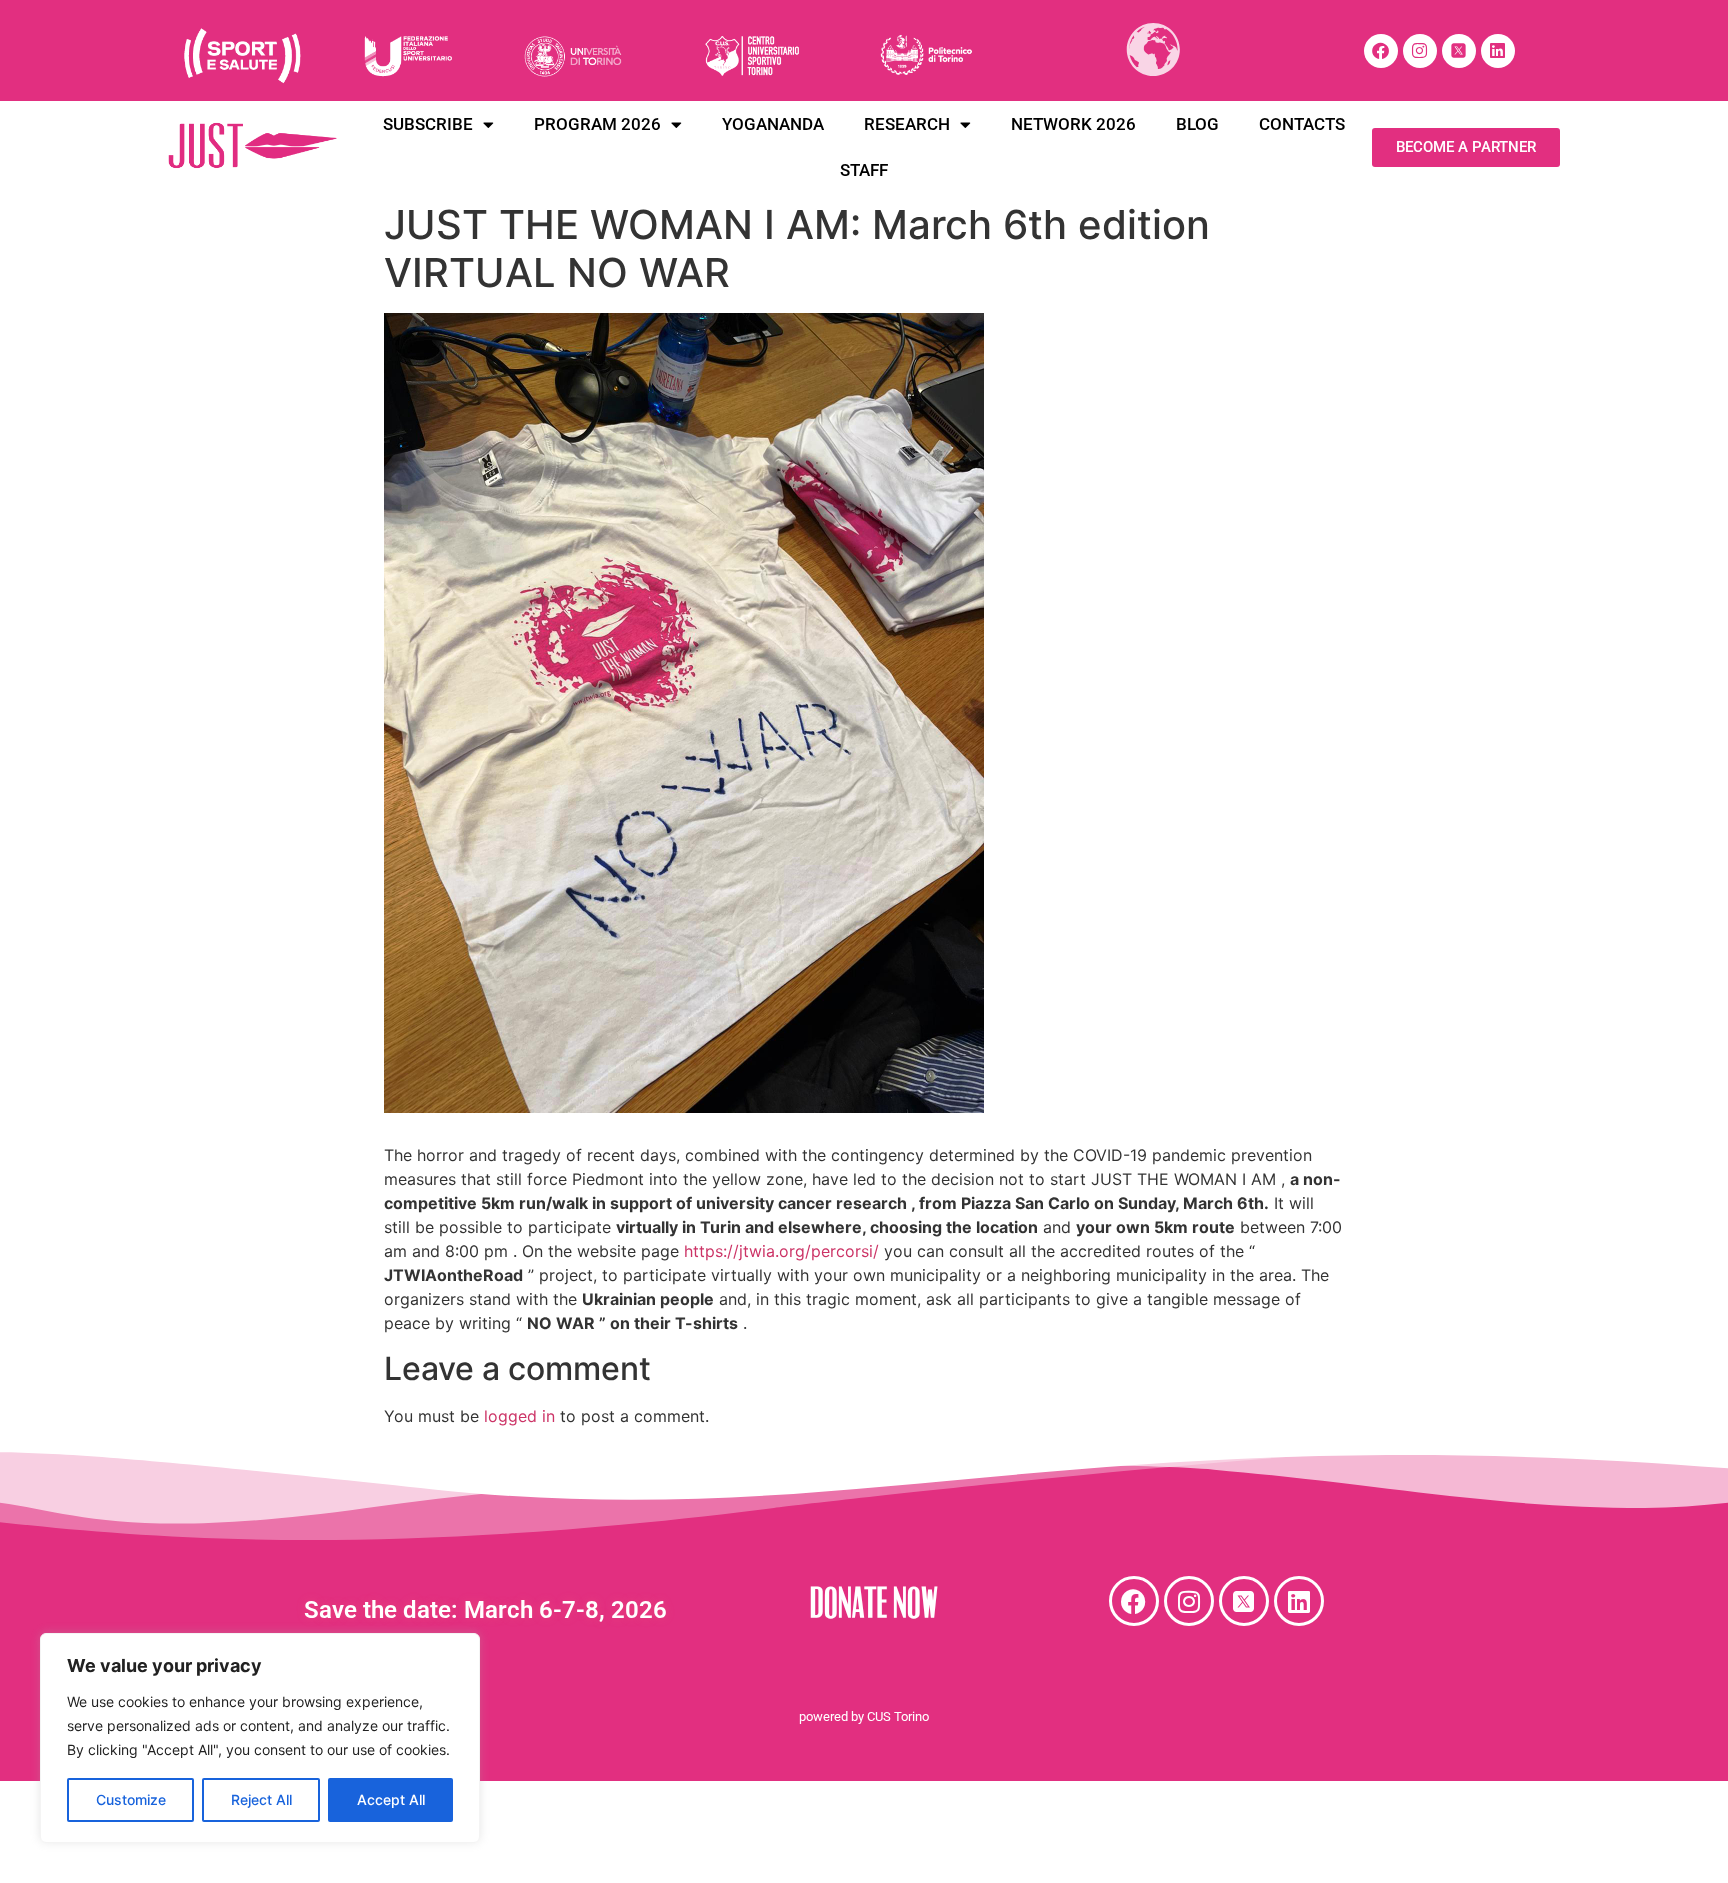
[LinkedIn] (1498, 51)
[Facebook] (1381, 51)
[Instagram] (1420, 51)
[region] (260, 1738)
